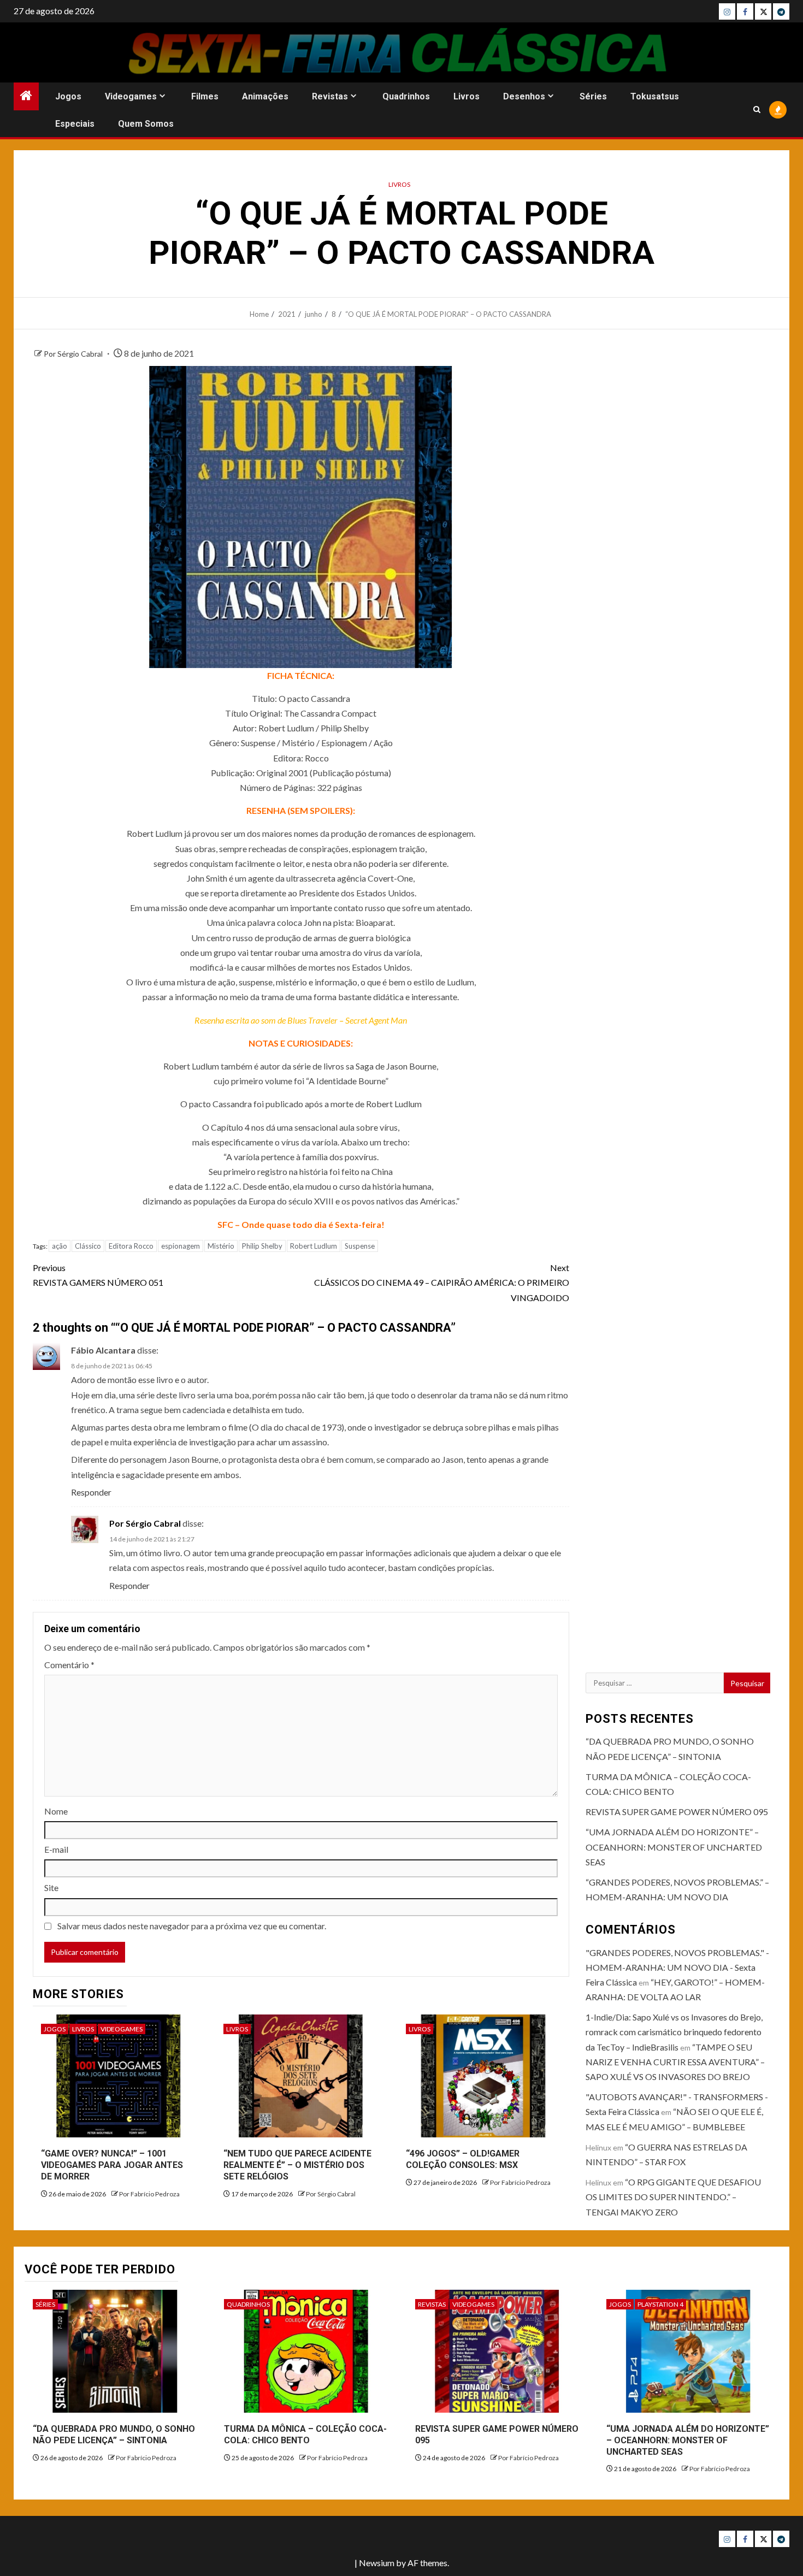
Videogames (131, 96)
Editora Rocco (131, 1246)
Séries (593, 96)
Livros (467, 96)
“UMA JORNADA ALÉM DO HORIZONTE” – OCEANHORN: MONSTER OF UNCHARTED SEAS (674, 1847)
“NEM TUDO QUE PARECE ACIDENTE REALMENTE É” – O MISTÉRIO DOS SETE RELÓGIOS (297, 2165)
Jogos (68, 96)
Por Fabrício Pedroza (149, 2194)
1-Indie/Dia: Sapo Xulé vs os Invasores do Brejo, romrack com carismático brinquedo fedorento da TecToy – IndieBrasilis (674, 2032)
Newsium (377, 2563)
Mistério (221, 1246)
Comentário (69, 1665)
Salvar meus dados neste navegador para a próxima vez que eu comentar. (192, 1926)
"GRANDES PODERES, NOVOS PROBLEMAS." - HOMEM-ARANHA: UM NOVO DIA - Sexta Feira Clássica (677, 1967)
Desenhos (524, 96)
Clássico (88, 1246)
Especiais (75, 124)
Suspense (360, 1246)
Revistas (330, 96)
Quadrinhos (406, 96)
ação (60, 1246)
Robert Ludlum (314, 1246)
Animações (265, 96)
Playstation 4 (660, 2304)
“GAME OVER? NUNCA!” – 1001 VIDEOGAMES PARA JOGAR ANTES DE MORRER (112, 2165)
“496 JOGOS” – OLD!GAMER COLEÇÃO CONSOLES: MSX (463, 2159)
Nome (56, 1811)
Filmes (205, 96)
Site (51, 1887)
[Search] (757, 110)
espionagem (181, 1246)
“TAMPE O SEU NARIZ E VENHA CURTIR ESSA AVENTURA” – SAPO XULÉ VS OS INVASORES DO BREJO (675, 2062)
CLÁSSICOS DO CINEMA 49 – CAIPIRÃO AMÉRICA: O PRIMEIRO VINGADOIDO (442, 1282)
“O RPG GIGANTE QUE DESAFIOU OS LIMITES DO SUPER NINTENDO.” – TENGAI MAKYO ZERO (673, 2197)
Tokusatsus (655, 96)
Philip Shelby (262, 1246)
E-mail (56, 1849)
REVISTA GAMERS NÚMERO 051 (98, 1275)
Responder (91, 1492)
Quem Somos (146, 124)
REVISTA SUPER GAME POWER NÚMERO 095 (677, 1812)
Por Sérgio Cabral (74, 354)
